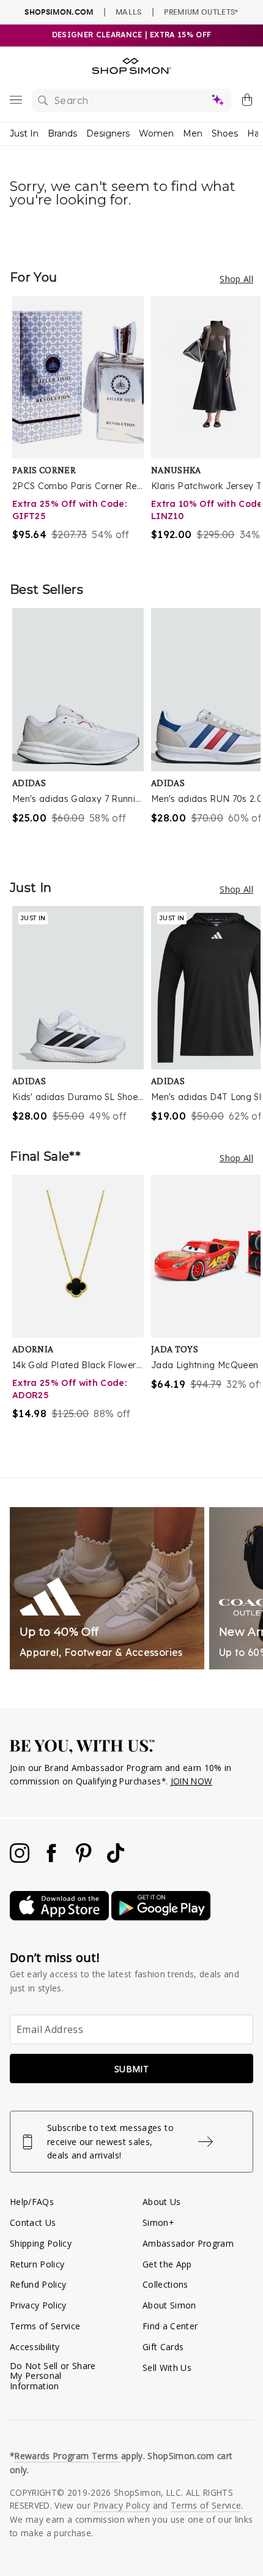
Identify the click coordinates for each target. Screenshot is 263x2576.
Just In (24, 133)
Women (156, 133)
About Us (162, 2202)
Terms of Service (45, 2326)
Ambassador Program (188, 2243)
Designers (108, 133)
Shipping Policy (41, 2243)
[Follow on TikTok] (116, 1859)
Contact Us (33, 2222)
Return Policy (37, 2264)
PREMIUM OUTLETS (201, 12)
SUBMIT (131, 2069)
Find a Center (170, 2326)
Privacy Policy (38, 2305)
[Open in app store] (61, 1917)
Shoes (225, 133)
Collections (165, 2284)
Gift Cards (163, 2347)
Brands (62, 133)
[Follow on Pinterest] (85, 1859)
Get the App (167, 2264)
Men (193, 133)
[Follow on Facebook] (53, 1859)
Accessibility (35, 2347)
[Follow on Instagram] (21, 1859)
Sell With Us (167, 2368)
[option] (82, 426)
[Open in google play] (161, 1917)
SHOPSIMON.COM (59, 12)
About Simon (169, 2305)
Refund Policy (38, 2284)
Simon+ (158, 2222)
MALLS (129, 12)
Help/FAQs (32, 2202)
